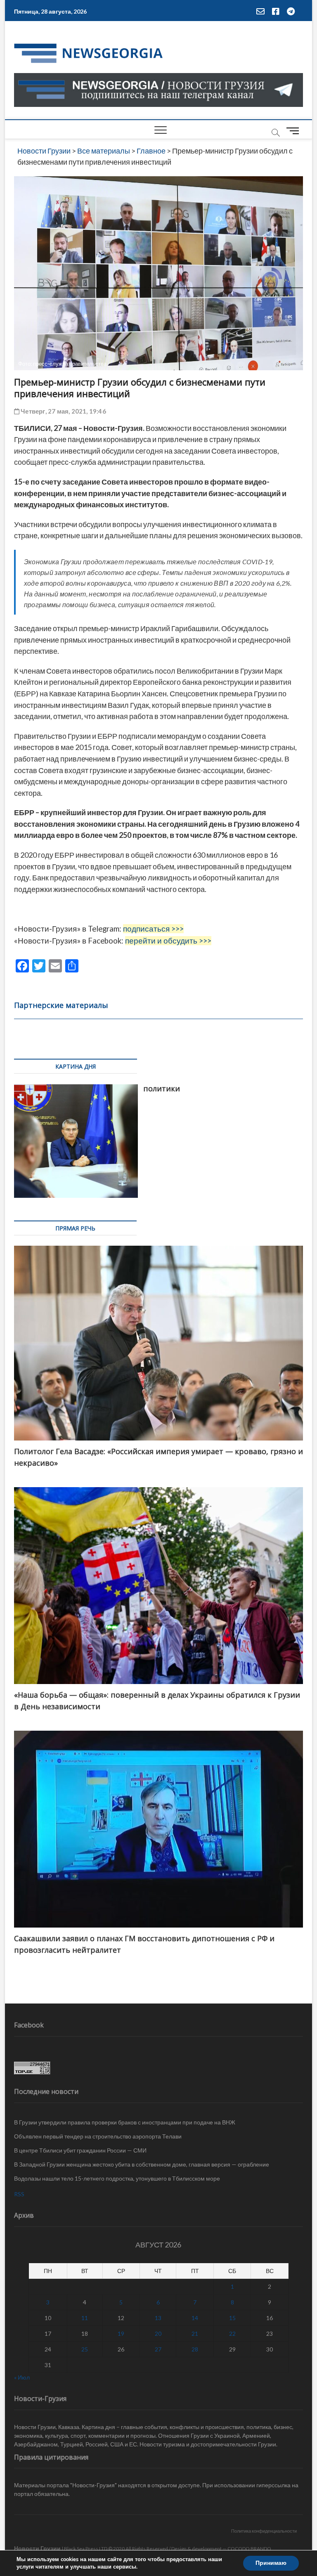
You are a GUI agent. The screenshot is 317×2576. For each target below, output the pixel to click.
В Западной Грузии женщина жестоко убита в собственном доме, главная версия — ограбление (142, 2164)
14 (195, 2318)
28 (195, 2349)
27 (158, 2349)
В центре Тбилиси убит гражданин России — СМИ (80, 2150)
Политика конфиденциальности (264, 2531)
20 (158, 2334)
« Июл (22, 2377)
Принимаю (271, 2563)
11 (85, 2318)
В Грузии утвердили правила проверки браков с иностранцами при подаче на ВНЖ (125, 2122)
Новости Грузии (37, 2548)
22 (232, 2334)
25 (85, 2349)
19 (121, 2334)
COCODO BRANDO (249, 2549)
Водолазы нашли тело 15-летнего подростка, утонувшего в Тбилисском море (117, 2178)
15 (232, 2318)
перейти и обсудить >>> (168, 941)
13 (158, 2318)
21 (195, 2334)
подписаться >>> (153, 929)
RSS (19, 2194)
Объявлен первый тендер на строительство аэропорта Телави (98, 2136)
